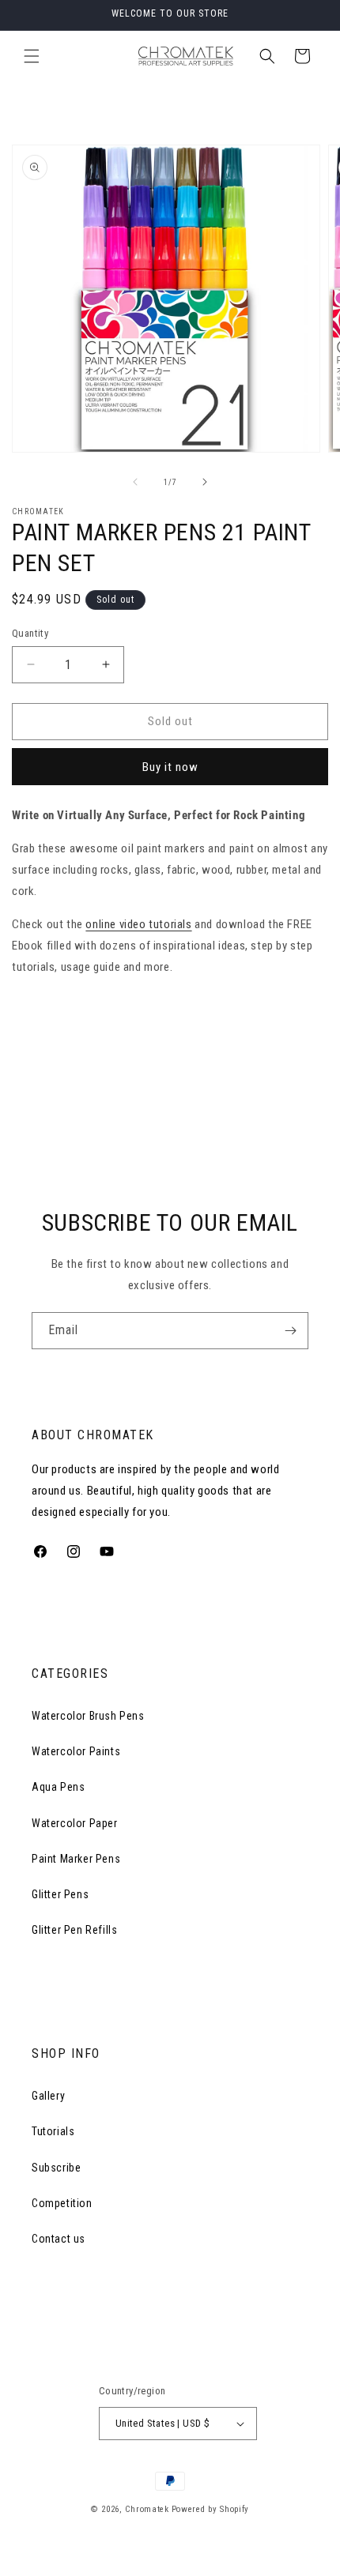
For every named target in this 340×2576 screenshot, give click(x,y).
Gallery (48, 2096)
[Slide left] (135, 482)
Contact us (59, 2239)
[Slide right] (205, 482)
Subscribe (56, 2168)
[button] (32, 56)
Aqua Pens (58, 1787)
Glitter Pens (60, 1894)
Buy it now (170, 767)
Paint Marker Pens (76, 1859)
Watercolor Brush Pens (88, 1716)
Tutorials (53, 2131)
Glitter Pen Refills (74, 1930)
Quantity (30, 633)
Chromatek (147, 2509)
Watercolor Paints (76, 1751)
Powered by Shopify (211, 2509)
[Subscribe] (290, 1331)
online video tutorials (138, 924)
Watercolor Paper (75, 1823)
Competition (62, 2203)
